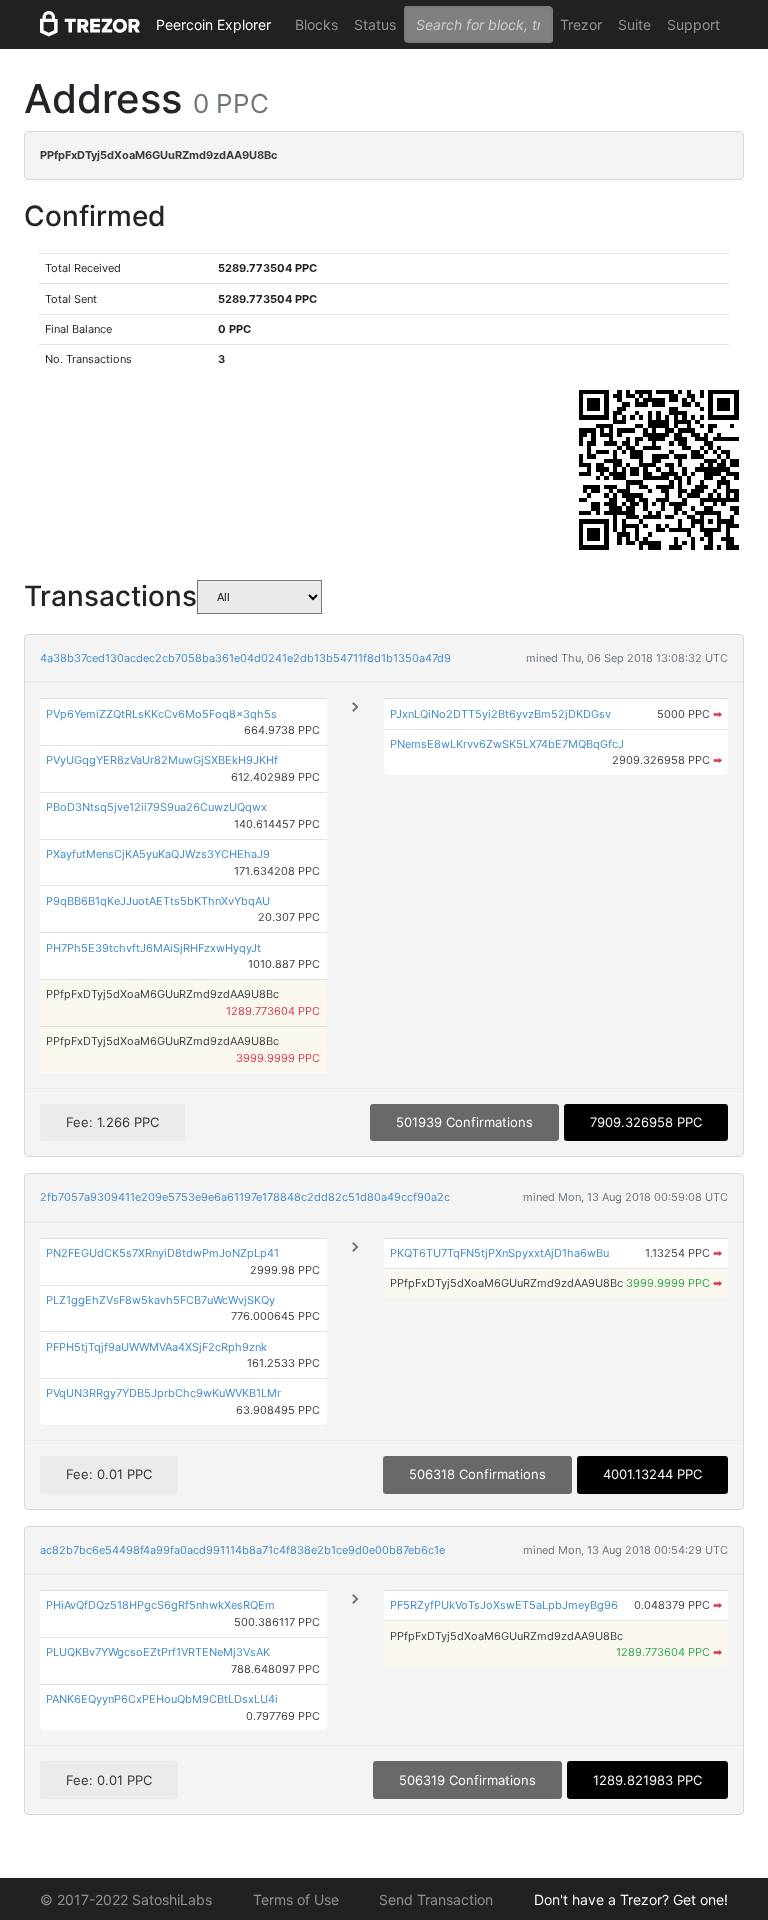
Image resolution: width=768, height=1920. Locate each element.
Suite (634, 24)
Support (693, 24)
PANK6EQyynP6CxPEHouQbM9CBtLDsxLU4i (162, 1699)
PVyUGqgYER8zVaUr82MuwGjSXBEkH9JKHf (162, 760)
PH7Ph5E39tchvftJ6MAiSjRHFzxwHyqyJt (153, 948)
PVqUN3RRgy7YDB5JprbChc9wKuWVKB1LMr (163, 1393)
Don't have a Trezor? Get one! (631, 1899)
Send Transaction (436, 1899)
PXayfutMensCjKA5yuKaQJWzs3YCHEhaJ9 (158, 854)
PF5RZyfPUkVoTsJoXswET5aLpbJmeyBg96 (504, 1605)
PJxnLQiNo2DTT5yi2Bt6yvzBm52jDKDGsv (500, 714)
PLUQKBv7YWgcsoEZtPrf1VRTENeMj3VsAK (158, 1652)
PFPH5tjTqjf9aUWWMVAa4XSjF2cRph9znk (156, 1347)
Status (375, 24)
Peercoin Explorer (213, 24)
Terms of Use (296, 1899)
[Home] (90, 25)
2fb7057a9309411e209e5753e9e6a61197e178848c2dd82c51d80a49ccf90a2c (245, 1197)
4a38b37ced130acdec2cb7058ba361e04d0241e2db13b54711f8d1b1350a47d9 (245, 658)
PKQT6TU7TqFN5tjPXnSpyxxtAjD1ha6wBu (499, 1253)
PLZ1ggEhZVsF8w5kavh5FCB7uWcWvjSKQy (160, 1300)
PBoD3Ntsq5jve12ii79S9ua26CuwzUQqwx (156, 807)
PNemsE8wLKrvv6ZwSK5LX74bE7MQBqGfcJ (507, 744)
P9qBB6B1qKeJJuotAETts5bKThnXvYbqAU (158, 901)
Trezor (581, 24)
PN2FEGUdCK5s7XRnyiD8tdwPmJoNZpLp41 (162, 1253)
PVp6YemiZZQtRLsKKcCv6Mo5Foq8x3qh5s (161, 714)
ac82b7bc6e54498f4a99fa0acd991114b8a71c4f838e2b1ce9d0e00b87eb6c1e (242, 1550)
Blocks (316, 24)
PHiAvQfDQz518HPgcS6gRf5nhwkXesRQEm (160, 1605)
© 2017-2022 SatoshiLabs (126, 1899)
